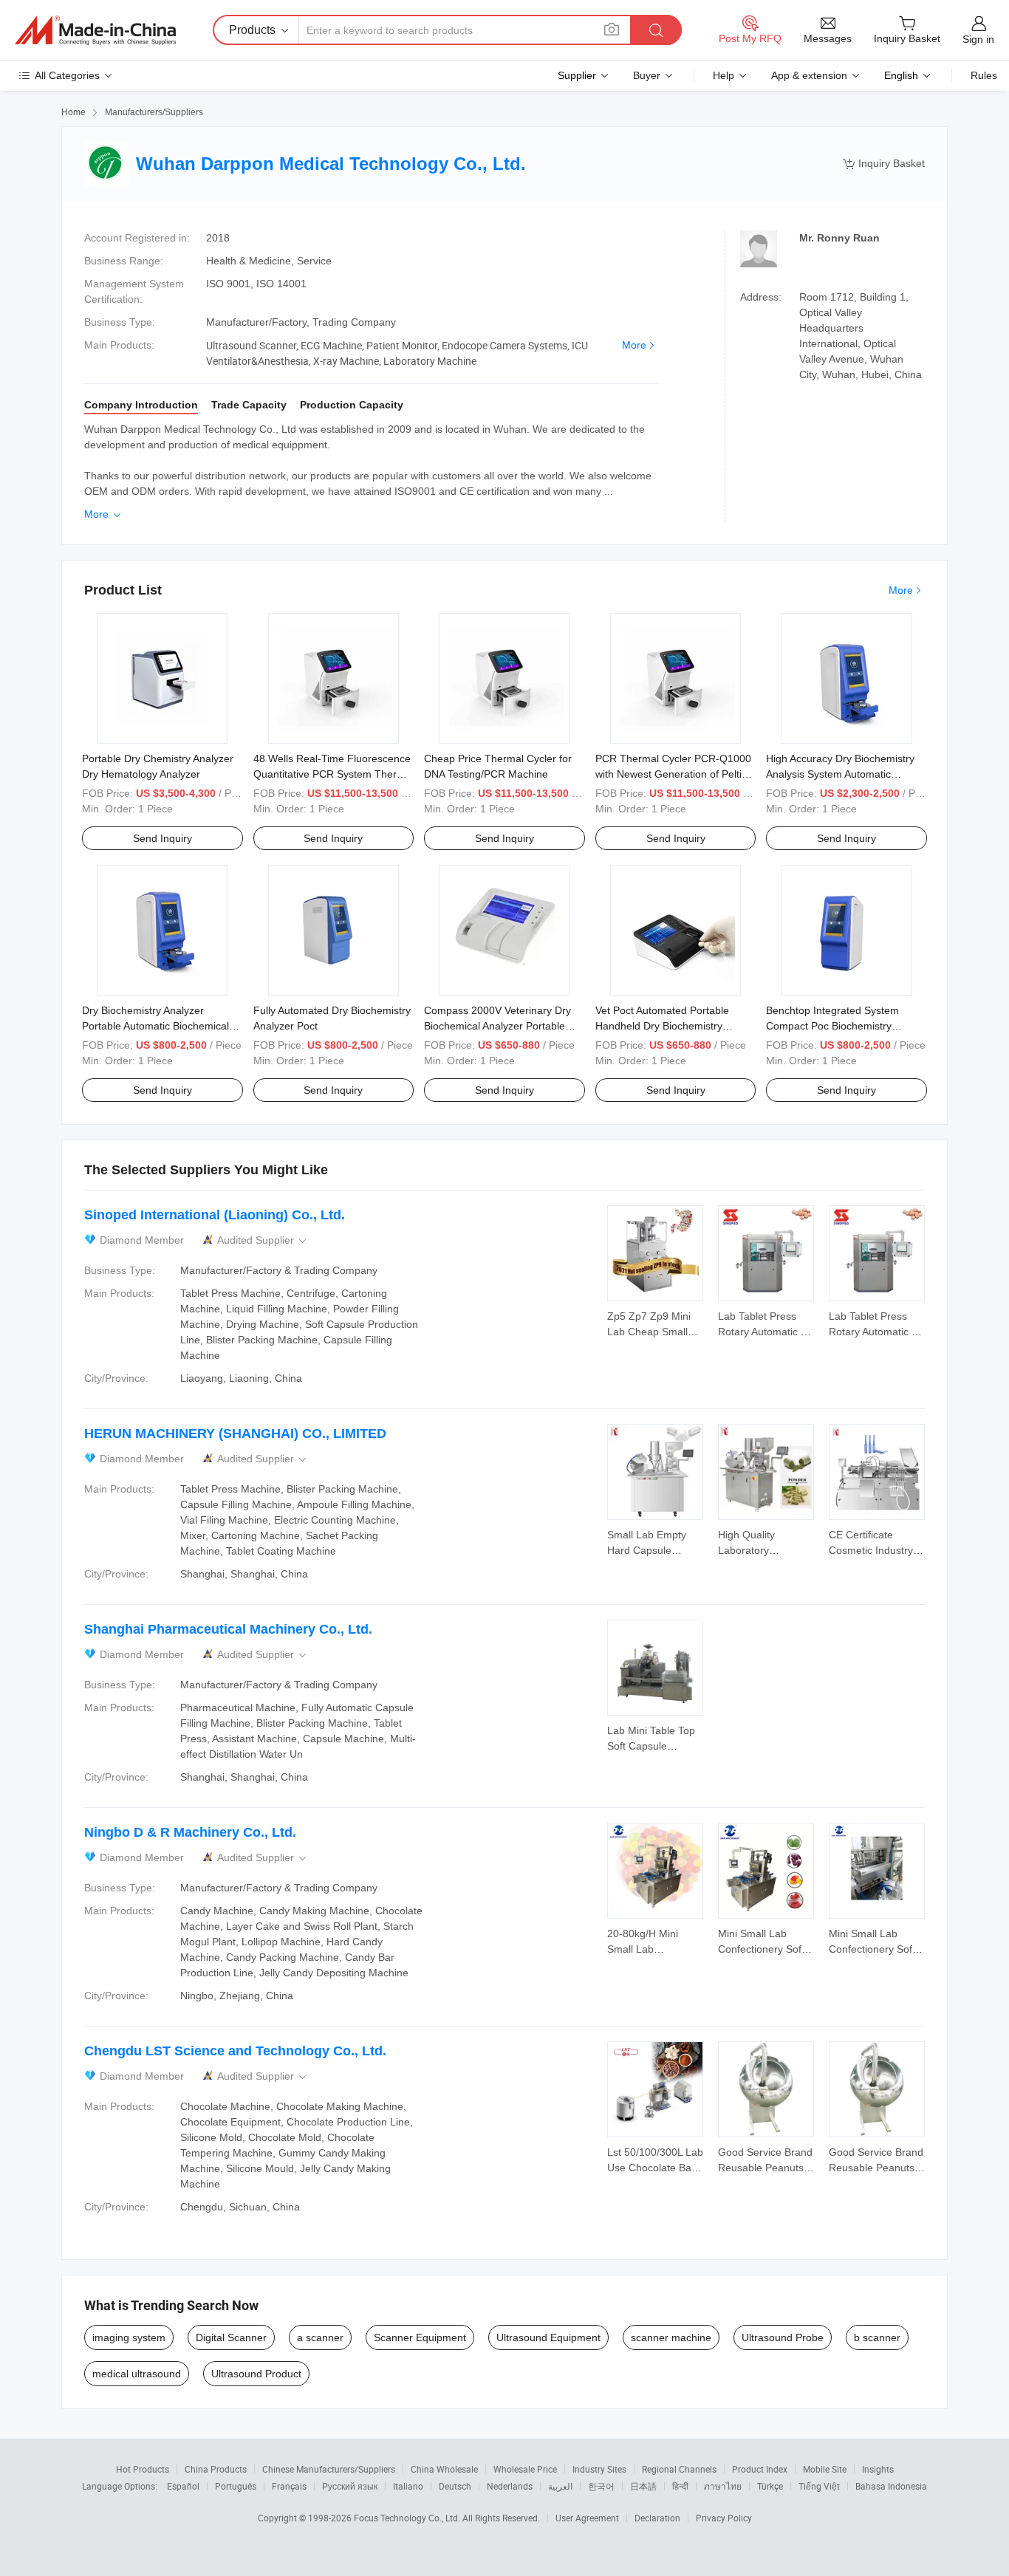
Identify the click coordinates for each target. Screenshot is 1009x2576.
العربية (560, 2486)
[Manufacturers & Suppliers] (95, 30)
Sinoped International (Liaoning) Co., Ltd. (215, 1215)
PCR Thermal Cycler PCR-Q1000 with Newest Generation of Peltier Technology (673, 774)
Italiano (408, 2486)
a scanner (320, 2337)
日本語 (643, 2486)
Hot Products (143, 2469)
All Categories (67, 75)
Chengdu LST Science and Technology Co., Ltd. (235, 2051)
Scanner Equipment (420, 2337)
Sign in (978, 39)
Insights (878, 2469)
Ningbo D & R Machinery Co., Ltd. (190, 1832)
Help (724, 75)
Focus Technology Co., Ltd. (408, 2518)
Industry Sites (599, 2469)
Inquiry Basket (884, 164)
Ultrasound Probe (783, 2337)
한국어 (601, 2486)
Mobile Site (825, 2469)
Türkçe (770, 2486)
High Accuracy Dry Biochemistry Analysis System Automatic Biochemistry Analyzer (840, 774)
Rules (984, 75)
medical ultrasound (137, 2374)
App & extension (809, 75)
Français (289, 2486)
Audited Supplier (263, 1240)
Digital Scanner (231, 2337)
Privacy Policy (724, 2518)
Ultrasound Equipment (548, 2337)
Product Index (760, 2469)
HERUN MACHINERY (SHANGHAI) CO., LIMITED (235, 1433)
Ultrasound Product (256, 2374)
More (634, 345)
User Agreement (587, 2518)
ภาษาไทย (723, 2486)
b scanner (877, 2337)
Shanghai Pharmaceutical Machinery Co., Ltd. (228, 1629)
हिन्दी (680, 2486)
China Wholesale (444, 2469)
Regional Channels (679, 2469)
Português (236, 2486)
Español (183, 2486)
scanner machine (671, 2337)
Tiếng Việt (819, 2486)
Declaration (657, 2518)
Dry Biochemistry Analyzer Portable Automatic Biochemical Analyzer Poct (155, 1026)
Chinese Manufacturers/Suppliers (329, 2469)
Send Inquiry (163, 838)
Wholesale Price (525, 2469)
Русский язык (350, 2486)
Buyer (647, 75)
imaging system (129, 2337)
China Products (216, 2469)
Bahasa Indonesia (891, 2486)
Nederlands (510, 2486)
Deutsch (455, 2486)
